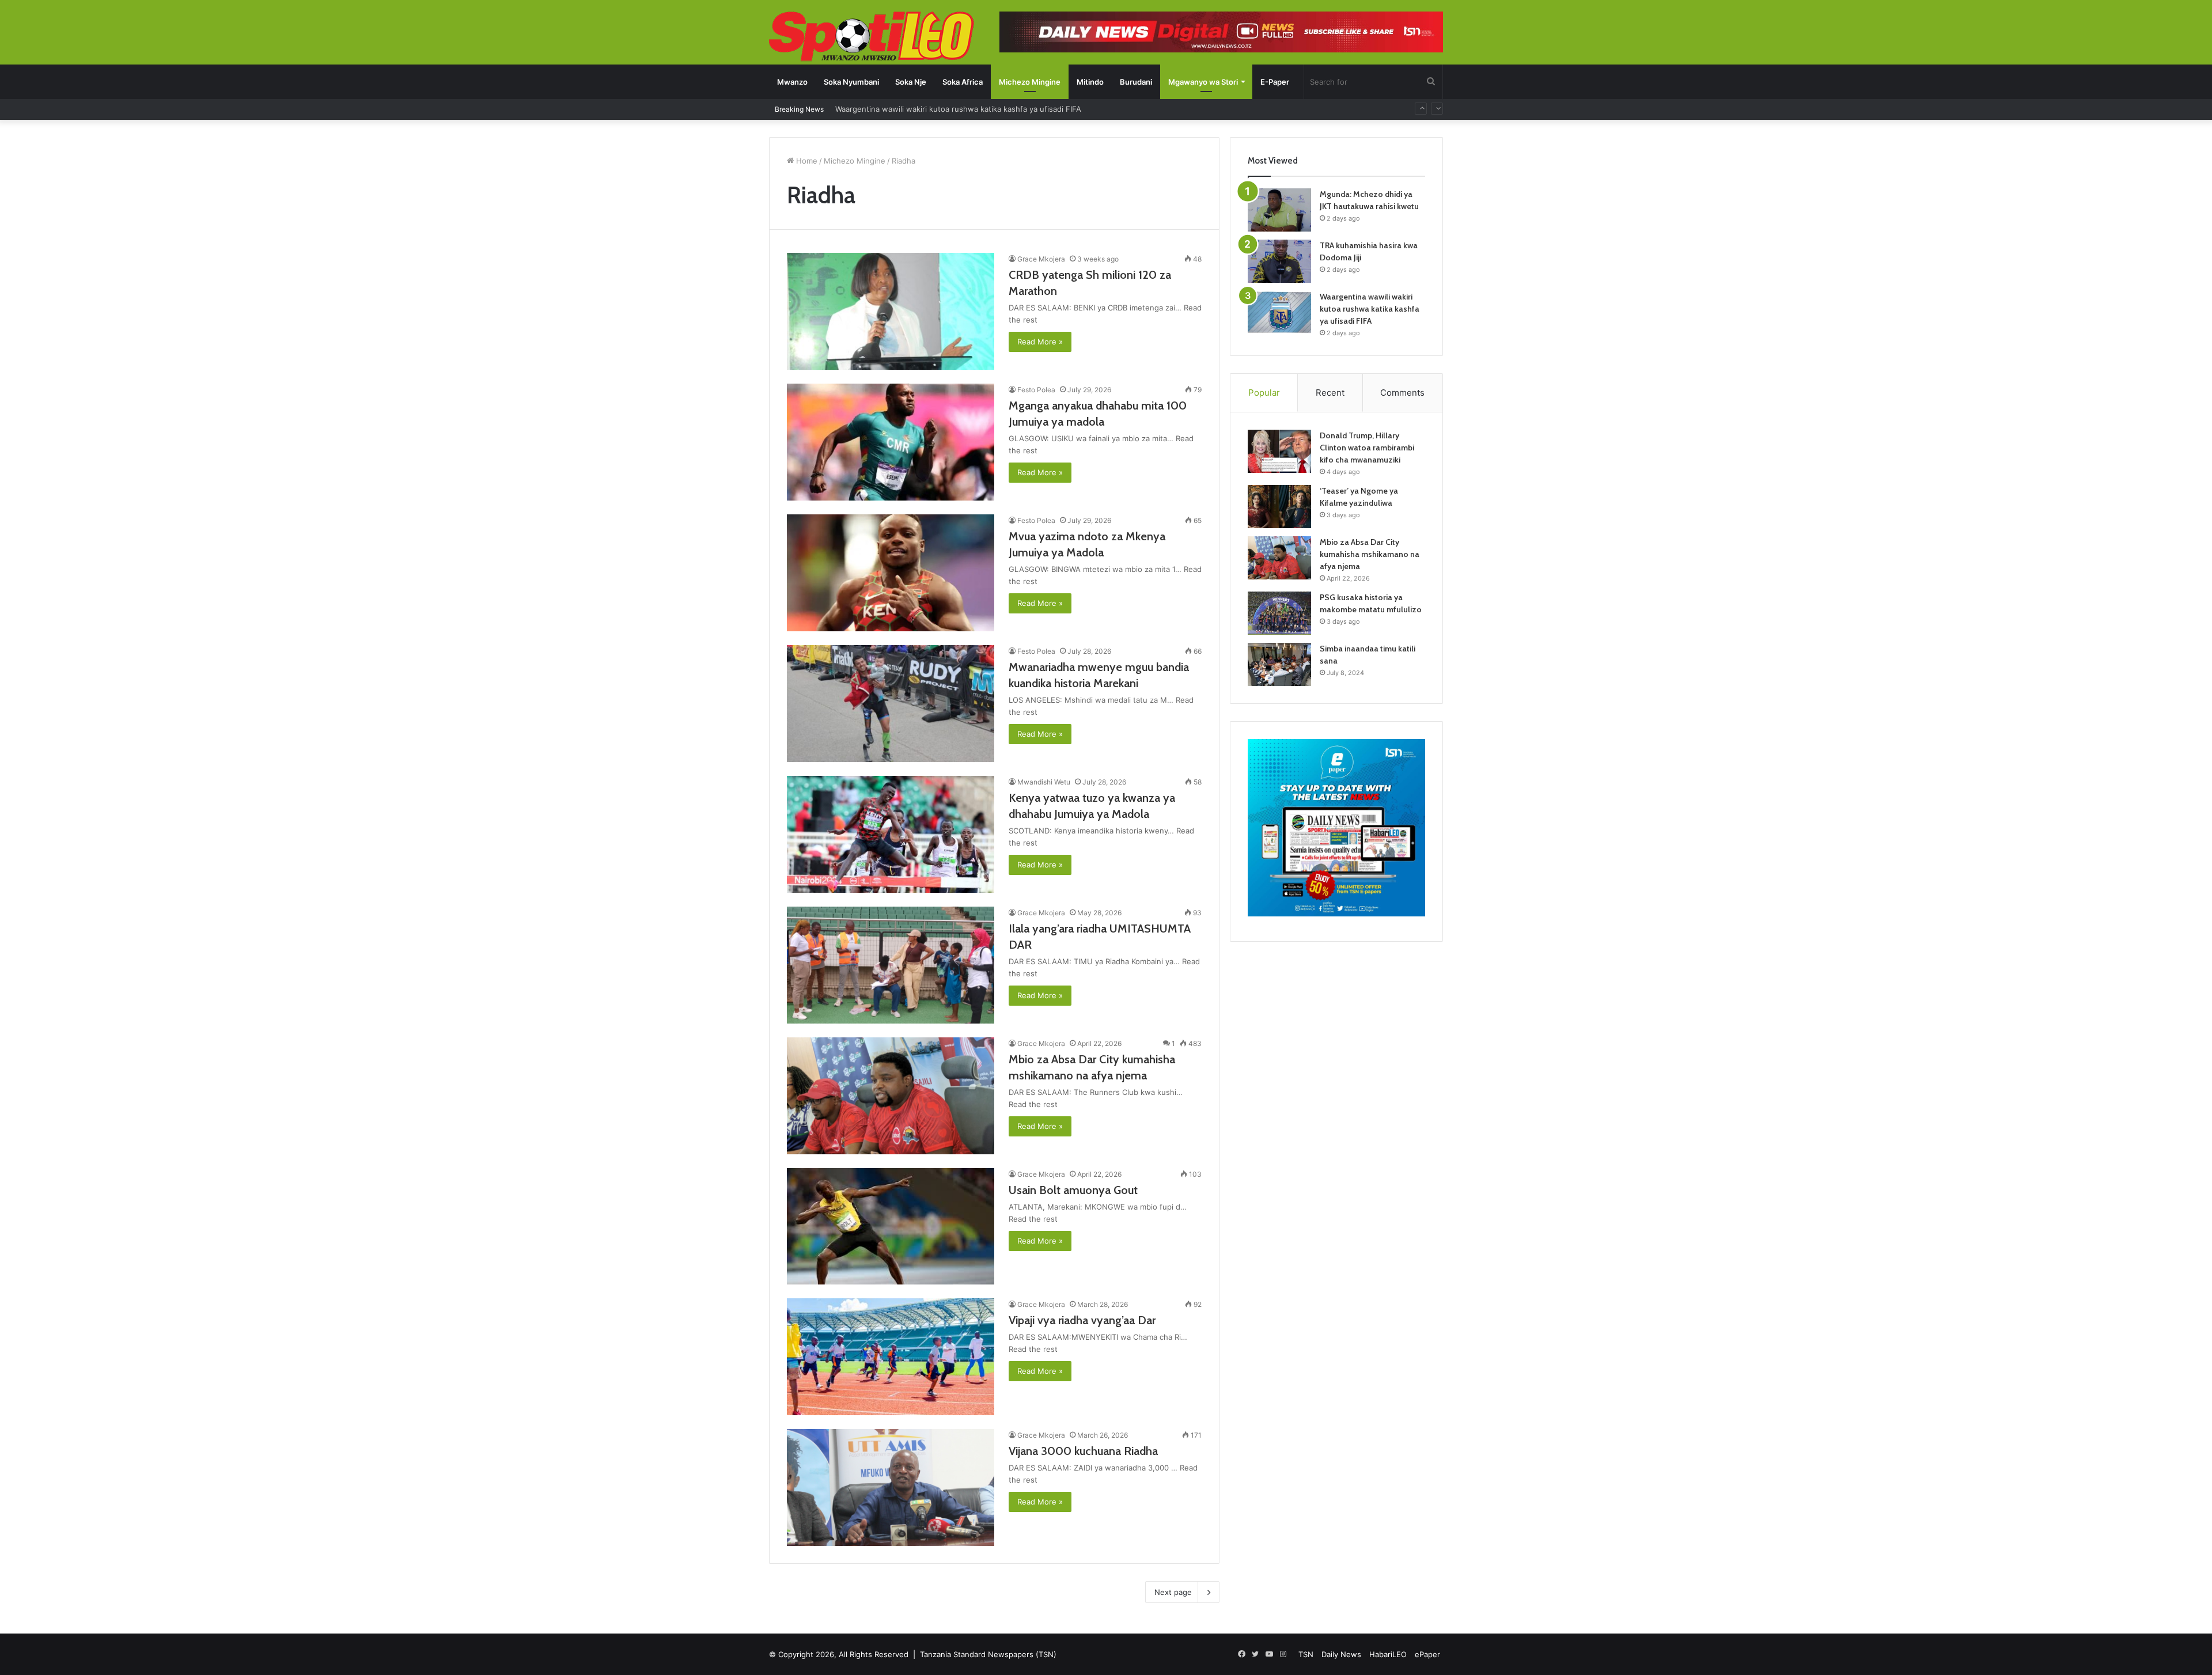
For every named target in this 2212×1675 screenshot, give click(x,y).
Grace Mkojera (1041, 259)
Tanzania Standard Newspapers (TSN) (988, 1654)
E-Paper (1275, 82)
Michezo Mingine (1030, 82)
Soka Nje (911, 82)
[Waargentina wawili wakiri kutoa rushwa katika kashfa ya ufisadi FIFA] (1279, 312)
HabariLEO (1388, 1654)
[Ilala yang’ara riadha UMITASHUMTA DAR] (891, 965)
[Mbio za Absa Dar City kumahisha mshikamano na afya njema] (891, 1096)
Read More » (1040, 342)
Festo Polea (1036, 390)
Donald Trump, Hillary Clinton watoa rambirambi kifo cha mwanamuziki (1367, 448)
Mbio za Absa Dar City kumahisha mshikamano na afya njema (1370, 554)
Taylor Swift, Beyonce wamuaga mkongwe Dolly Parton (934, 109)
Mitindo (1090, 82)
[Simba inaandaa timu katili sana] (1279, 664)
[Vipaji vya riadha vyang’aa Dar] (891, 1357)
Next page (1173, 1592)
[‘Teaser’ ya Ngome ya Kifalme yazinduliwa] (1279, 507)
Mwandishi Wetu (1044, 782)
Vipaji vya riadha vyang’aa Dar (1082, 1320)
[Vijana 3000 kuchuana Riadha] (891, 1488)
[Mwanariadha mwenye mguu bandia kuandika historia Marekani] (891, 704)
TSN (1306, 1654)
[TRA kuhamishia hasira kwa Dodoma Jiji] (1279, 261)
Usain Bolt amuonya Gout (1073, 1190)
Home (806, 161)
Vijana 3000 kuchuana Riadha (1083, 1451)
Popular (1264, 393)
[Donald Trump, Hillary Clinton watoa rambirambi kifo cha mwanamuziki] (1279, 451)
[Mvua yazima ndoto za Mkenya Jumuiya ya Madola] (891, 573)
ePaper (1427, 1654)
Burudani (1136, 82)
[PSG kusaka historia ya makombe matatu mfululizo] (1279, 613)
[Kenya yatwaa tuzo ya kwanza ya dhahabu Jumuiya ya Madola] (891, 834)
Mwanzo (792, 82)
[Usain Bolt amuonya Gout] (891, 1226)
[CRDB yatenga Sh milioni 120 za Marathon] (891, 311)
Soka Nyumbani (851, 82)
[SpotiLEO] (872, 37)
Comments (1402, 393)
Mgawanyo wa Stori (1203, 82)
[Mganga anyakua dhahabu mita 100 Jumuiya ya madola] (891, 442)
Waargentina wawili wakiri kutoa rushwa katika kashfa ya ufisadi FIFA (1370, 309)
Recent (1330, 393)
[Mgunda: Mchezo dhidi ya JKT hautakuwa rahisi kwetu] (1279, 210)
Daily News (1341, 1654)
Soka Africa (963, 82)
